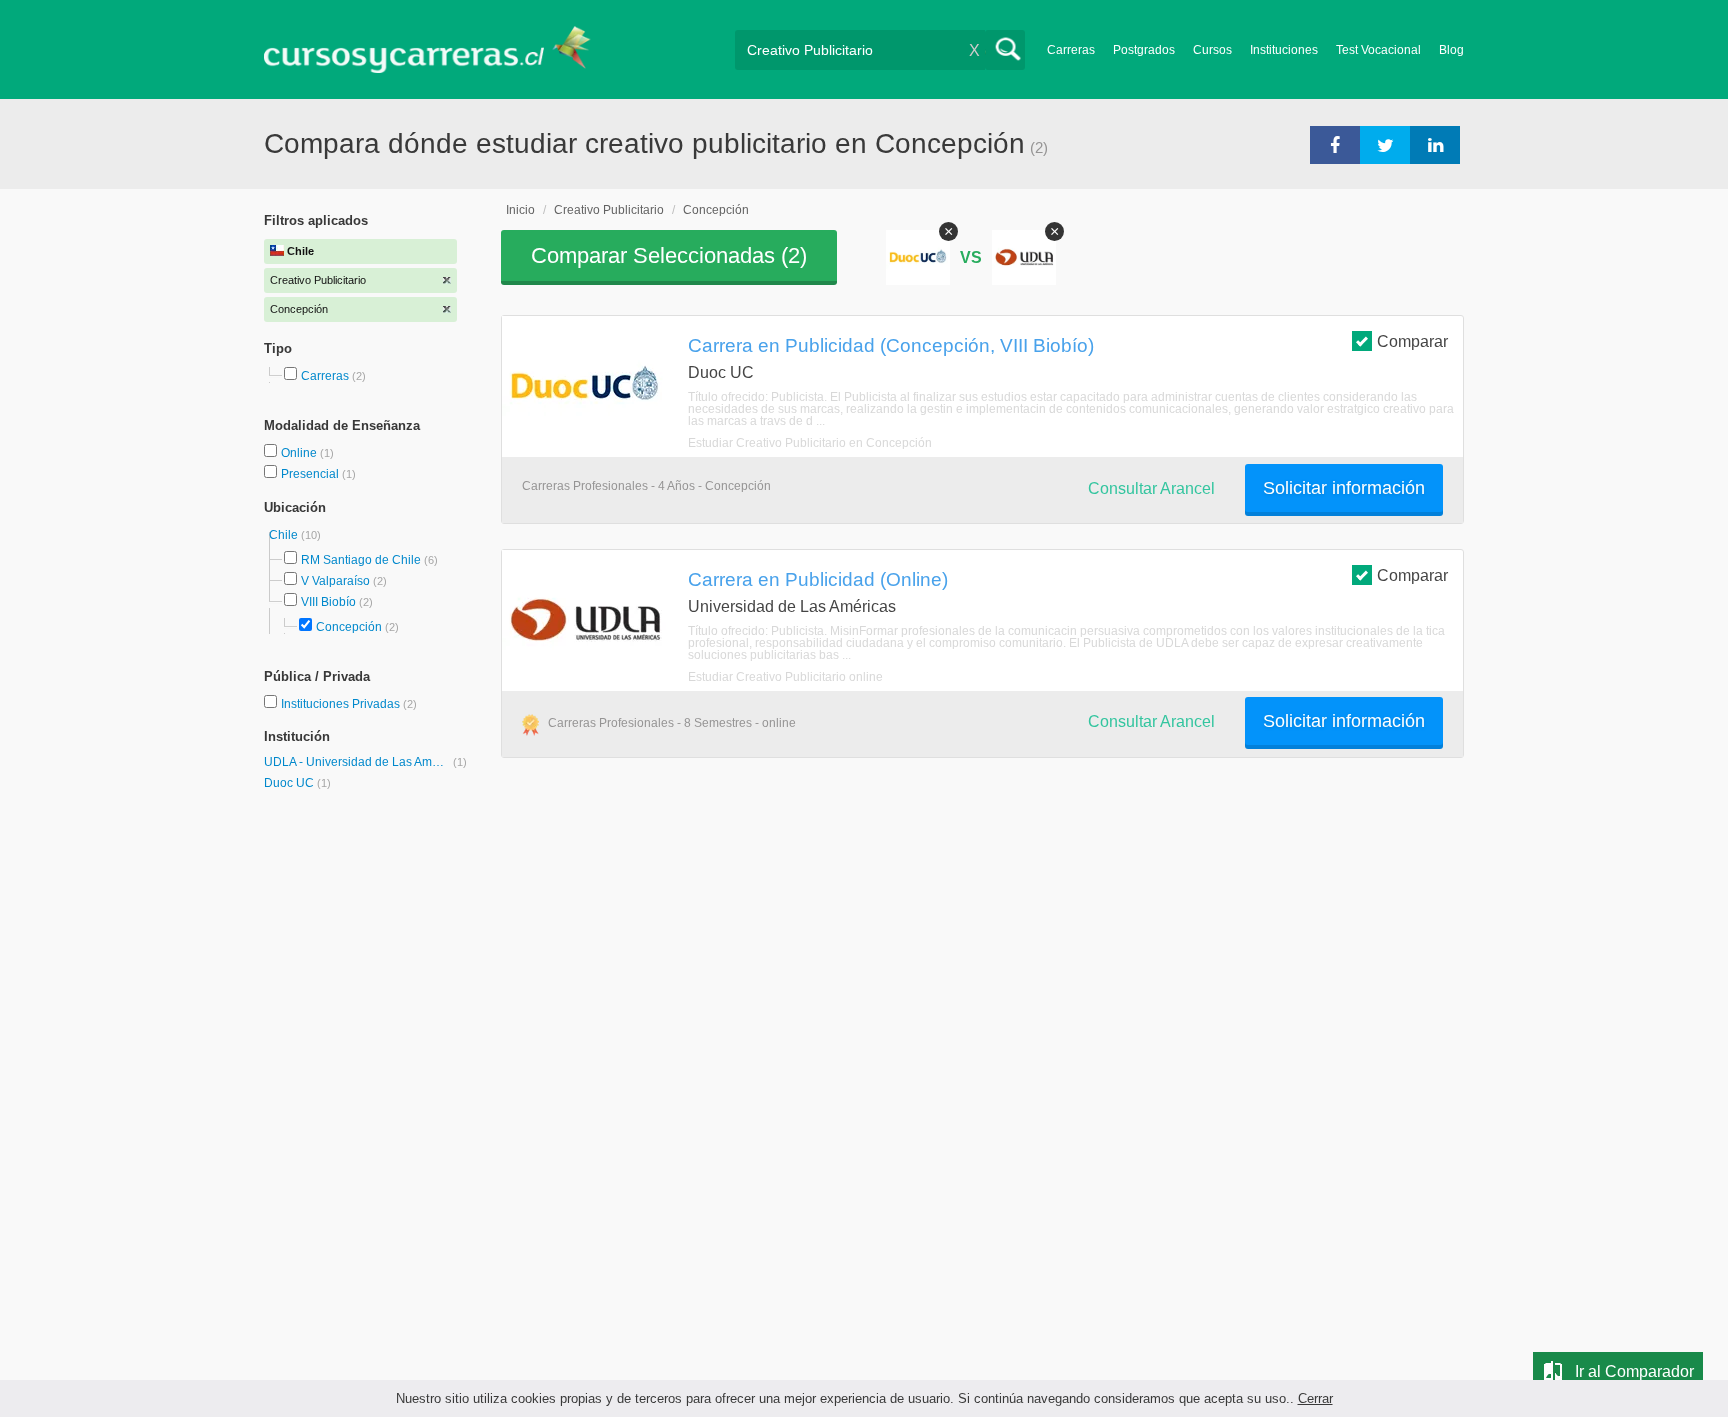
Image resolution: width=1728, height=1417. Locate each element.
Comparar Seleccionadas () (669, 255)
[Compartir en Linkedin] (1435, 144)
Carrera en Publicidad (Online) (818, 579)
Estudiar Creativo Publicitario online (785, 677)
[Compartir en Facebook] (1335, 144)
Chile (285, 535)
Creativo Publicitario (609, 210)
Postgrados (1144, 50)
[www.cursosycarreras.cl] (439, 49)
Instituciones (1284, 50)
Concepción (349, 627)
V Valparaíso (335, 581)
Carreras (1071, 50)
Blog (1451, 50)
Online (300, 453)
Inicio (520, 210)
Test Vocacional (1378, 50)
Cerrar (1315, 1398)
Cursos (1212, 50)
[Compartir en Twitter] (1385, 144)
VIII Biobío (328, 602)
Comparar (1412, 341)
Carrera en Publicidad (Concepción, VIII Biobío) (891, 345)
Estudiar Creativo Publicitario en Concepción (810, 443)
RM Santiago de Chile (361, 560)
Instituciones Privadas (349, 704)
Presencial (311, 474)
